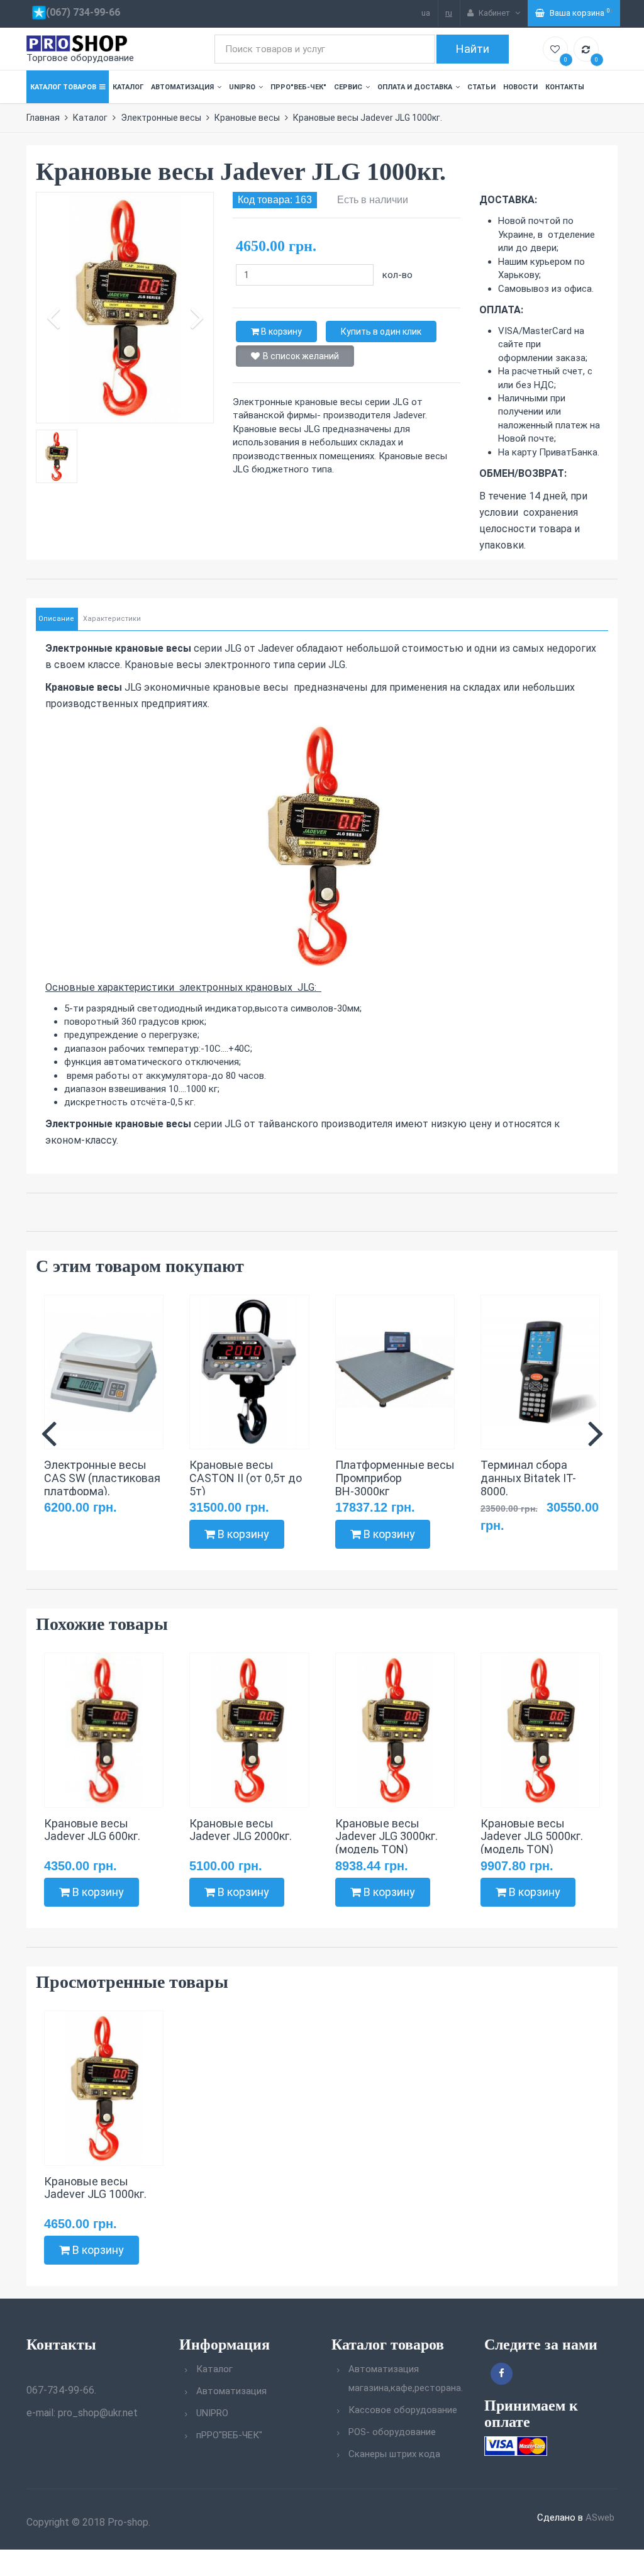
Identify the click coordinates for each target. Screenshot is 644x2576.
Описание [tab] (56, 619)
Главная (43, 118)
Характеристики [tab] (112, 619)
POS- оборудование (392, 2432)
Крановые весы (247, 118)
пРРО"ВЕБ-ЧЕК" (298, 87)
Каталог (128, 87)
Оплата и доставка (415, 87)
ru (449, 13)
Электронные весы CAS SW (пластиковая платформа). (102, 1478)
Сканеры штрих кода (394, 2454)
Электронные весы (161, 118)
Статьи (481, 87)
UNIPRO (242, 87)
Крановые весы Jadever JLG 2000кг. (241, 1830)
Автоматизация (182, 87)
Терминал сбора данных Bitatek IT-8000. (528, 1478)
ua (426, 13)
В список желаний (301, 356)
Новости (520, 87)
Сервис (348, 87)
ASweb (600, 2517)
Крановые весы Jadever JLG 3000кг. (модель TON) (386, 1837)
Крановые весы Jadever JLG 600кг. (92, 1830)
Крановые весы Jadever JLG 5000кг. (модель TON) (532, 1837)
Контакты (565, 87)
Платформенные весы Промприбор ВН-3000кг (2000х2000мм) (395, 1484)
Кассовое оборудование (403, 2410)
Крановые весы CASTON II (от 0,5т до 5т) (246, 1478)
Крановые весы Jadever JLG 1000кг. (95, 2188)
